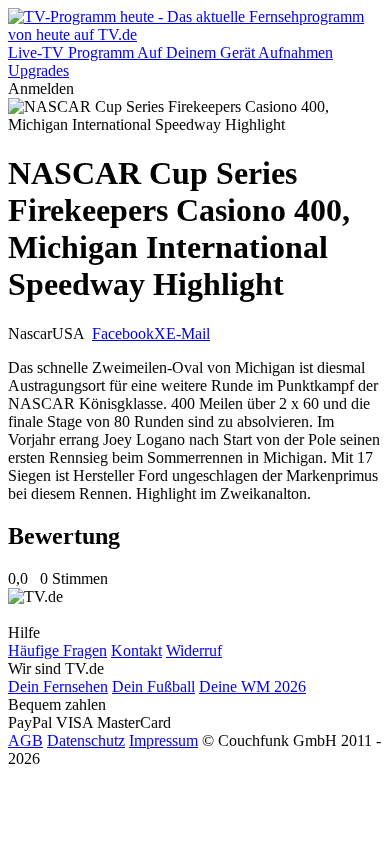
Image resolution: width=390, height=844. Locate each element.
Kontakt (136, 650)
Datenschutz (86, 740)
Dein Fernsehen (58, 686)
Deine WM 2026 (252, 686)
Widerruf (194, 650)
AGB (25, 740)
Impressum (163, 740)
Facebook (123, 333)
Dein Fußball (153, 686)
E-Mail (188, 333)
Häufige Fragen (57, 650)
